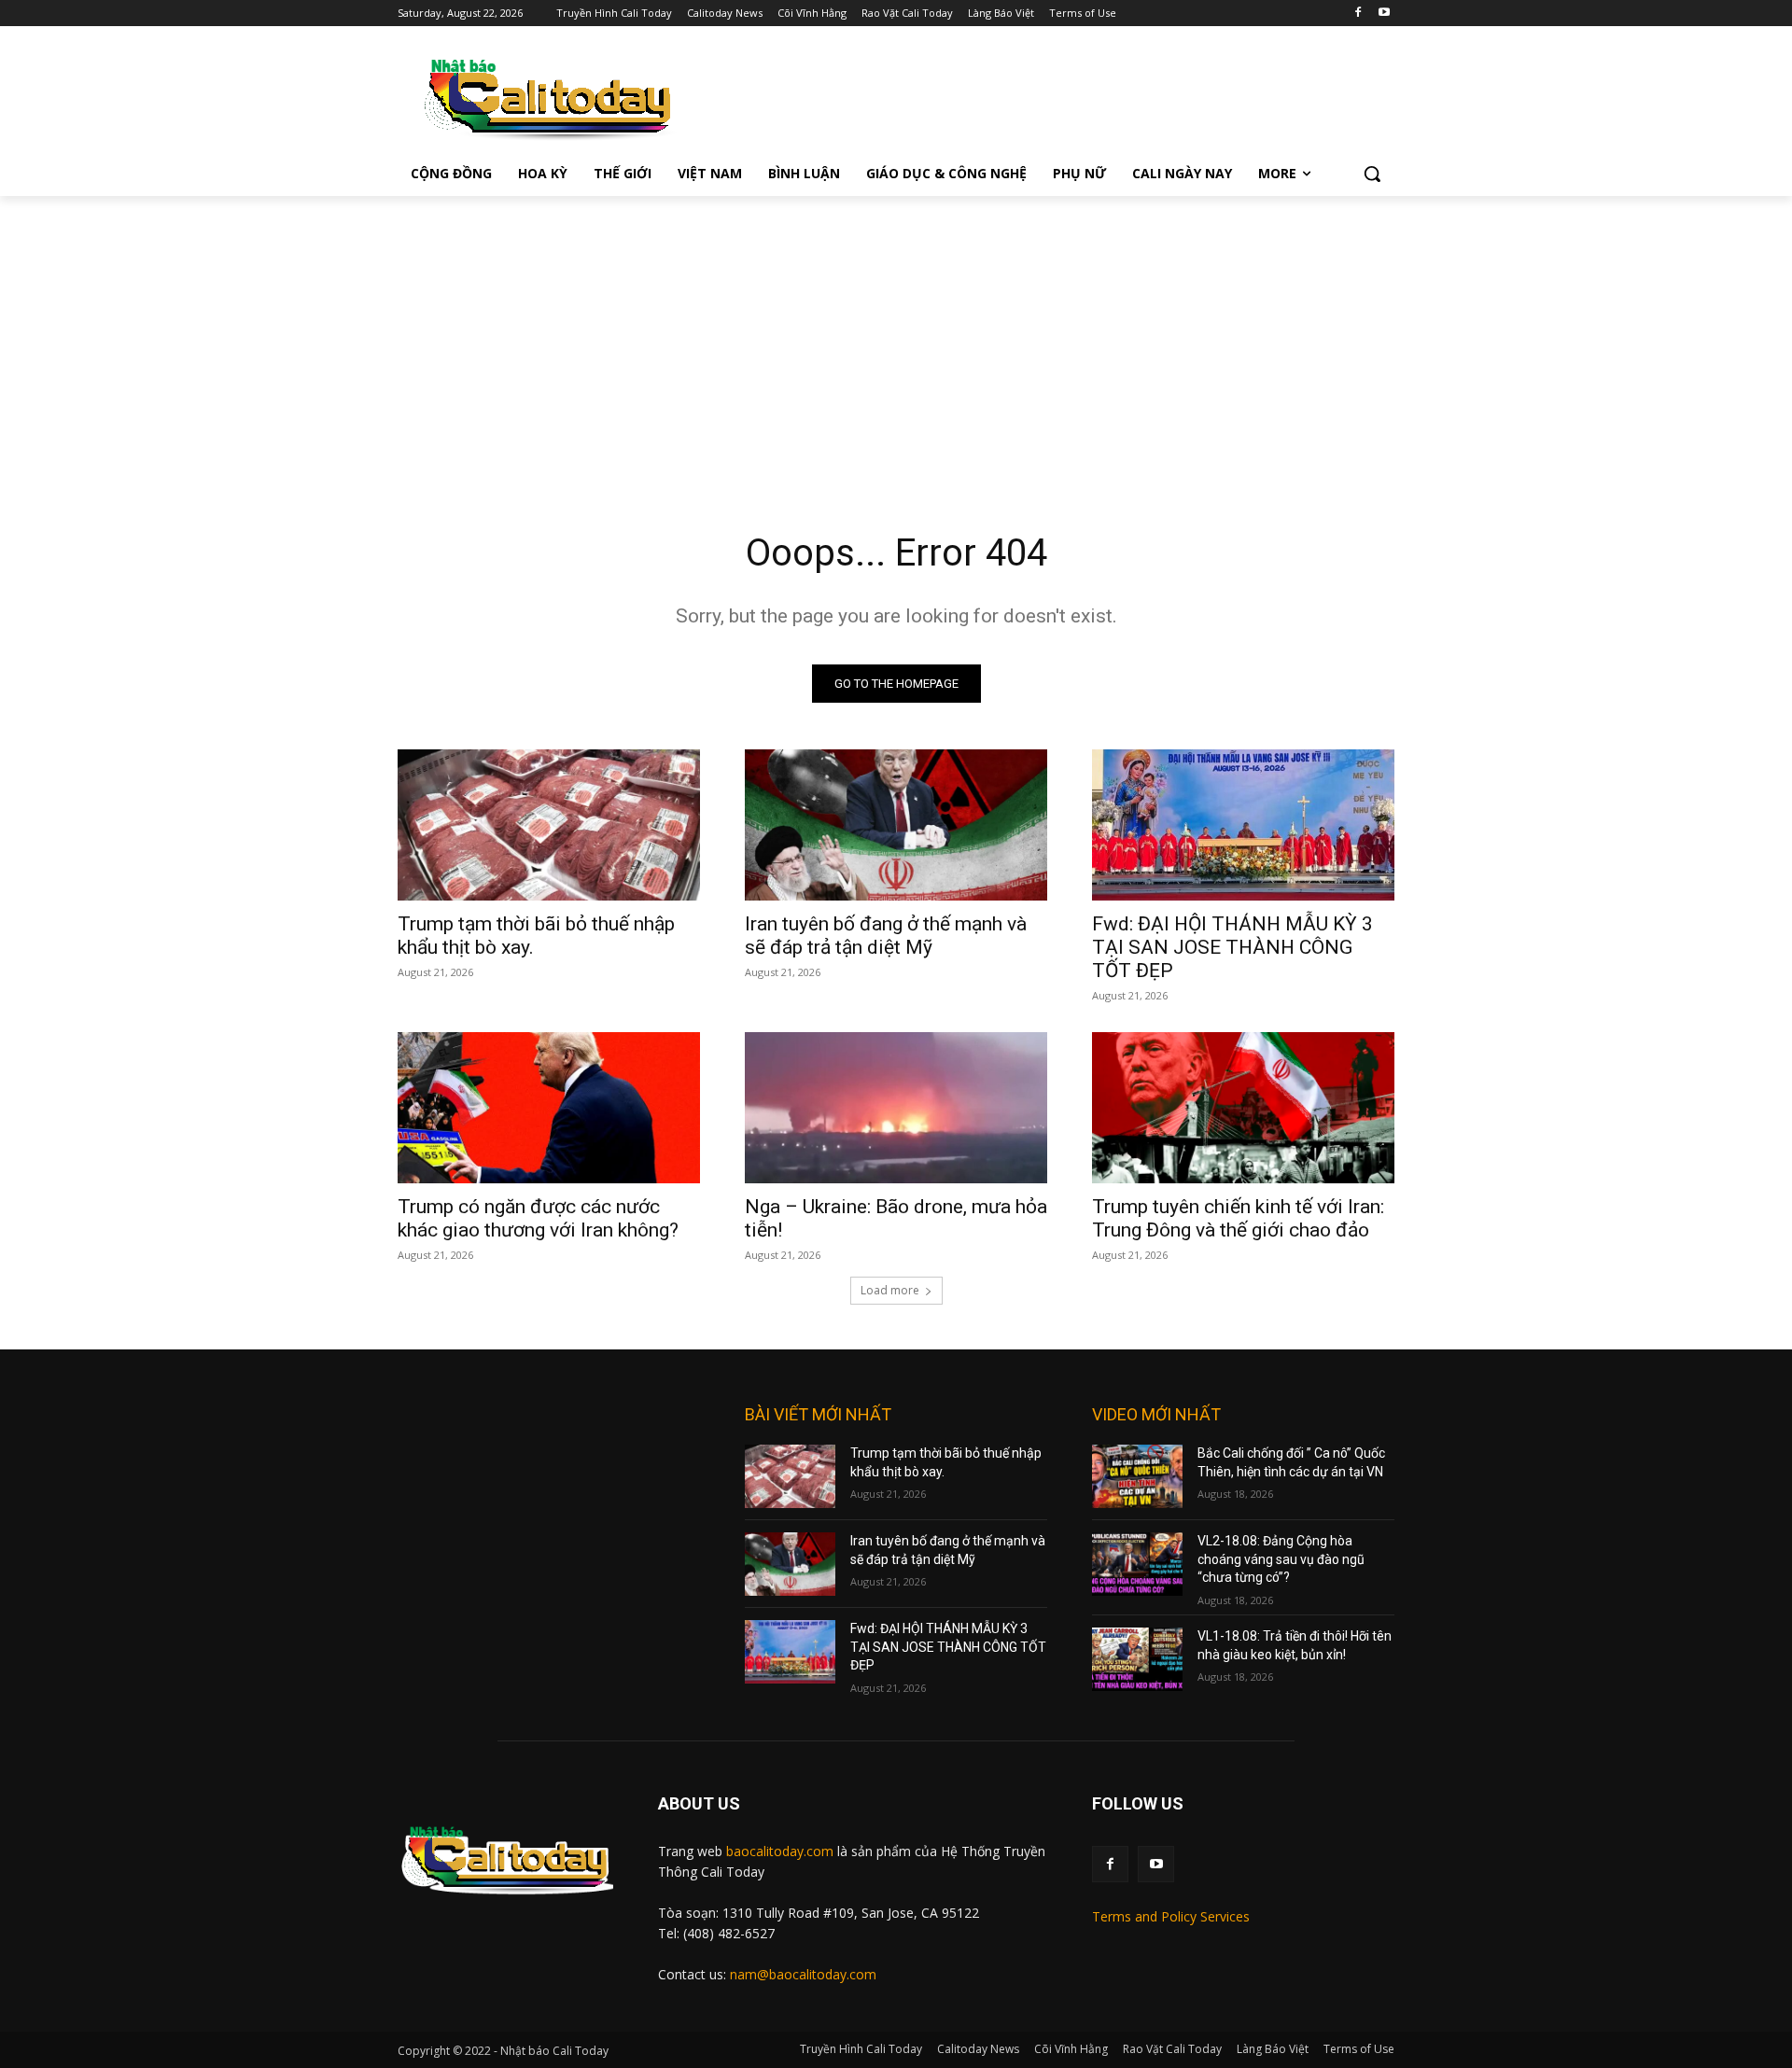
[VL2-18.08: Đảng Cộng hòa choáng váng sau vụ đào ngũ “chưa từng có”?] (1137, 1564)
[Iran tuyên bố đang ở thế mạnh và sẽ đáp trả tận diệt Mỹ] (896, 825)
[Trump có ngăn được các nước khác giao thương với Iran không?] (549, 1108)
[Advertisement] (896, 336)
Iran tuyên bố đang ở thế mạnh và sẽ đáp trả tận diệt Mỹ (886, 936)
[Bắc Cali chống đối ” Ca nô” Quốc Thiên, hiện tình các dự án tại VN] (1137, 1476)
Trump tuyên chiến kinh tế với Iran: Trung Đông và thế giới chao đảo (1238, 1218)
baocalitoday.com (780, 1851)
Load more (890, 1290)
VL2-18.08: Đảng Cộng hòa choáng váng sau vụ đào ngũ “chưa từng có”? (1281, 1559)
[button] (1372, 174)
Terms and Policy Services (1171, 1916)
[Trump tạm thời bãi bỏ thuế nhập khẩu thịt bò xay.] (549, 825)
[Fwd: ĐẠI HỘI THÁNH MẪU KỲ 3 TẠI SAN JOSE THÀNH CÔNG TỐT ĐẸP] (1243, 825)
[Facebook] (1358, 14)
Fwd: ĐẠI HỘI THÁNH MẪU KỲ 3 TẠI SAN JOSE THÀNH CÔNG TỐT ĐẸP (1232, 947)
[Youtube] (1384, 14)
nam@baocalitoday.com (803, 1974)
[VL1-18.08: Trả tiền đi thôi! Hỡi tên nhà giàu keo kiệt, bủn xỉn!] (1137, 1659)
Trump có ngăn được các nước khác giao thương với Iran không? (538, 1218)
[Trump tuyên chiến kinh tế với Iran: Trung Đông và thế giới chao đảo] (1243, 1108)
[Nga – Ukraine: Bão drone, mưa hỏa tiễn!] (896, 1108)
